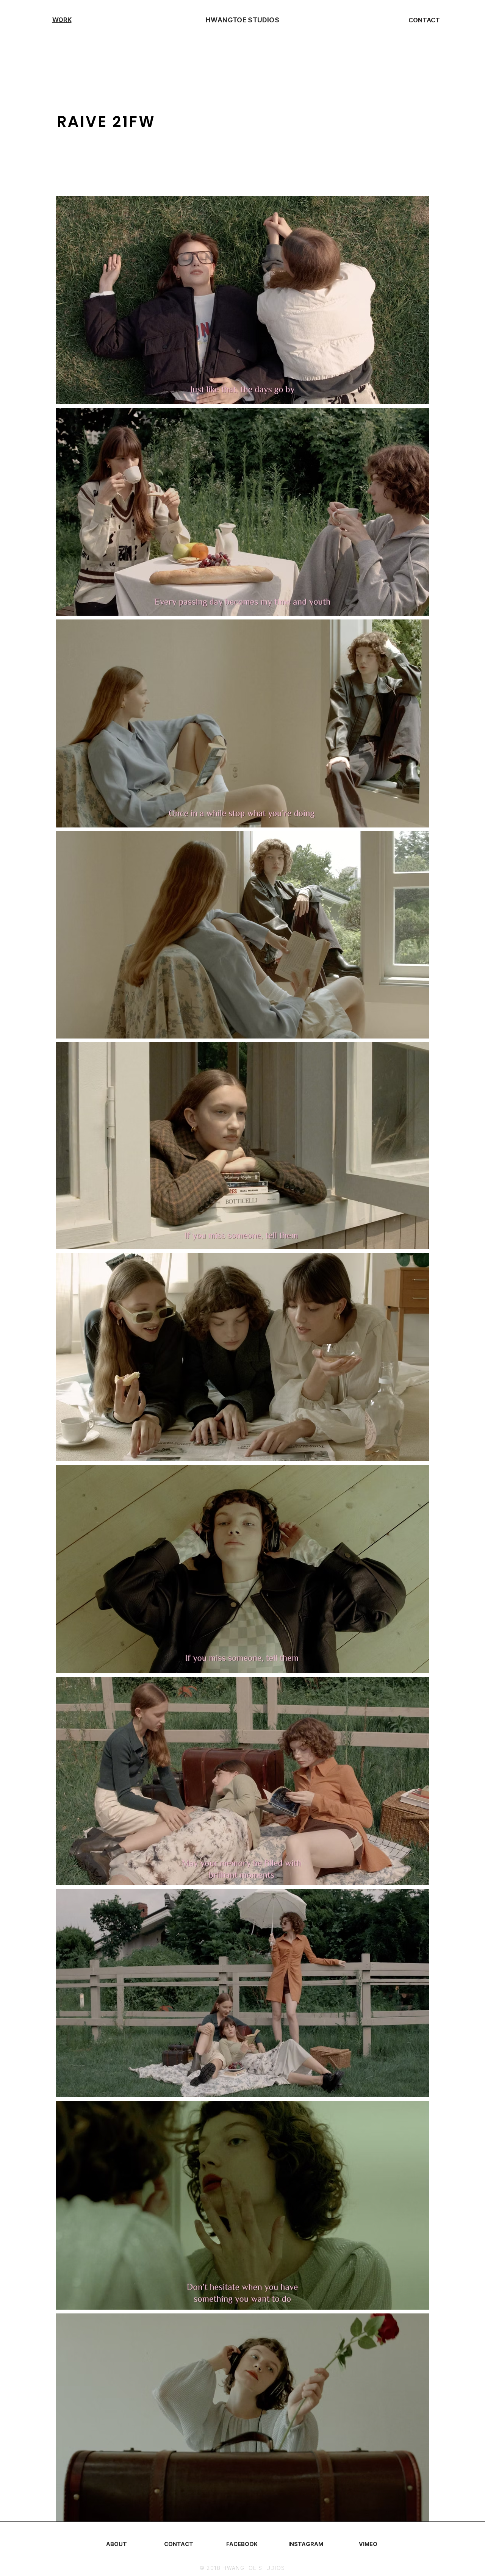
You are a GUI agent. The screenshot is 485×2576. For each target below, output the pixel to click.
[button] (62, 20)
